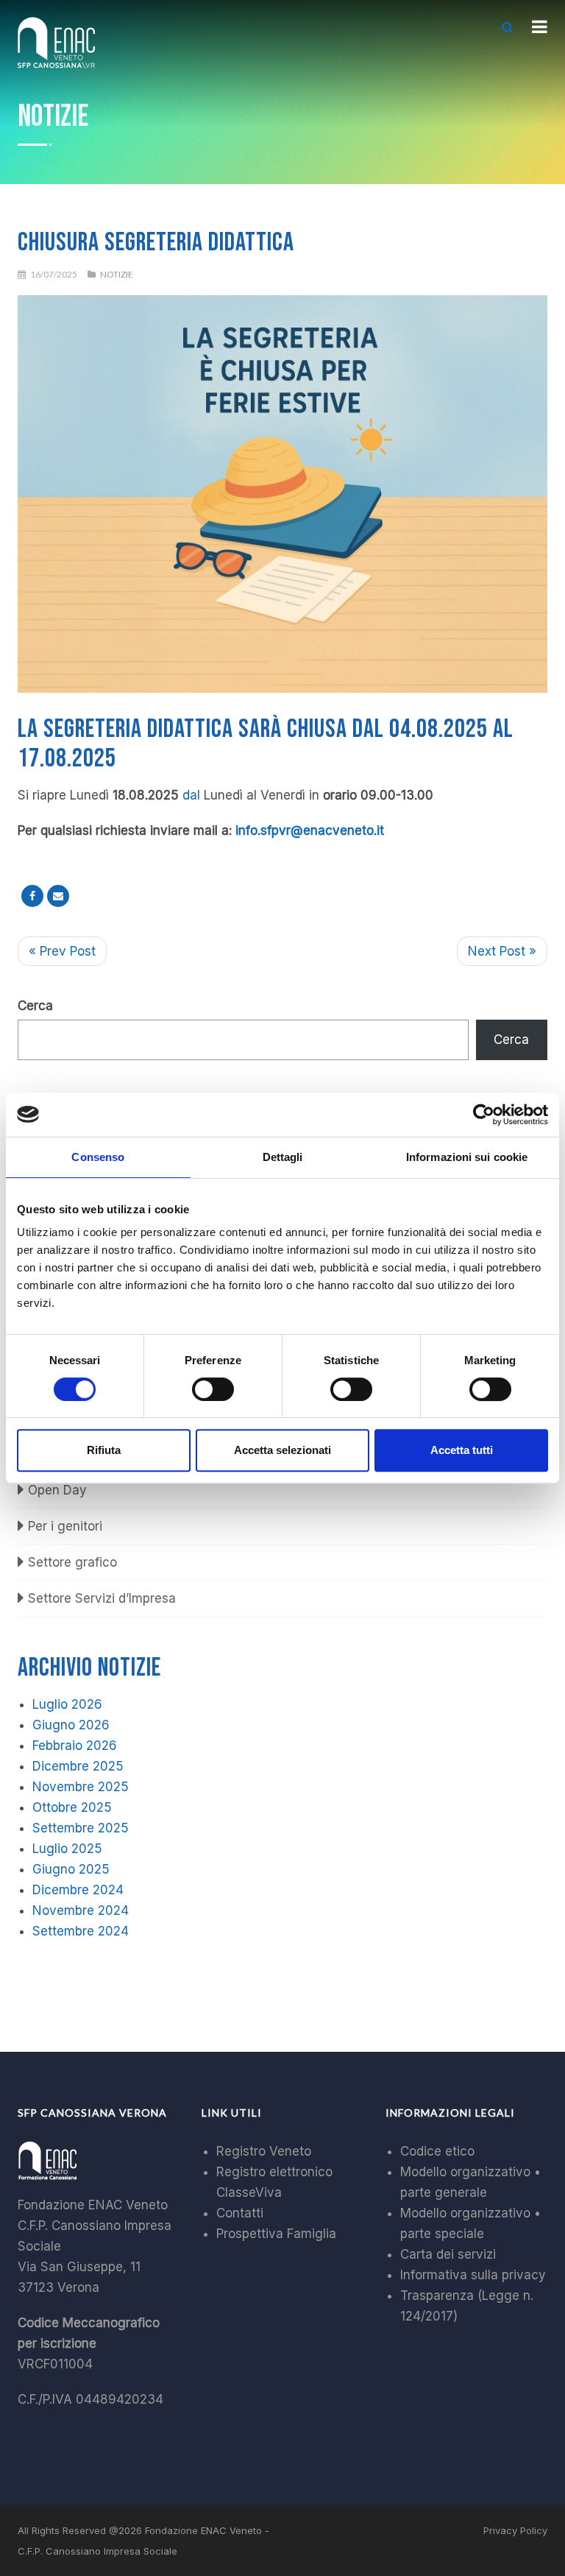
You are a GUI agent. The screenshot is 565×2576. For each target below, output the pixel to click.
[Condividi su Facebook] (32, 896)
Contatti (240, 2213)
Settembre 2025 (81, 1828)
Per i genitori (65, 1526)
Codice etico (437, 2151)
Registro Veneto (264, 2151)
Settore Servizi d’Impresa (102, 1598)
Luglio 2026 (67, 1704)
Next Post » (502, 951)
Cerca (35, 1006)
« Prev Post (62, 951)
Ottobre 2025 (72, 1807)
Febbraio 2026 (75, 1746)
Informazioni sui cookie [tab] (467, 1157)
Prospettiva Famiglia (276, 2234)
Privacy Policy (515, 2530)
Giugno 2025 (71, 1869)
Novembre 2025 (81, 1787)
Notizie (117, 274)
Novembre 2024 (81, 1910)
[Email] (58, 896)
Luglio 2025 (67, 1849)
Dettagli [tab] (283, 1157)
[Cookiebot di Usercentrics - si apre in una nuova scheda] (484, 1115)
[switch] (213, 1389)
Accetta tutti (462, 1450)
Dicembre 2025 (78, 1766)
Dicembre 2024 (78, 1890)
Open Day (57, 1490)
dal (191, 795)
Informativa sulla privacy (473, 2275)
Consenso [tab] (98, 1157)
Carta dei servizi (448, 2254)
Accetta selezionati (282, 1450)
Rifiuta (104, 1450)
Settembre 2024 (81, 1931)
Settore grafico (72, 1562)
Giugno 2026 (71, 1725)
